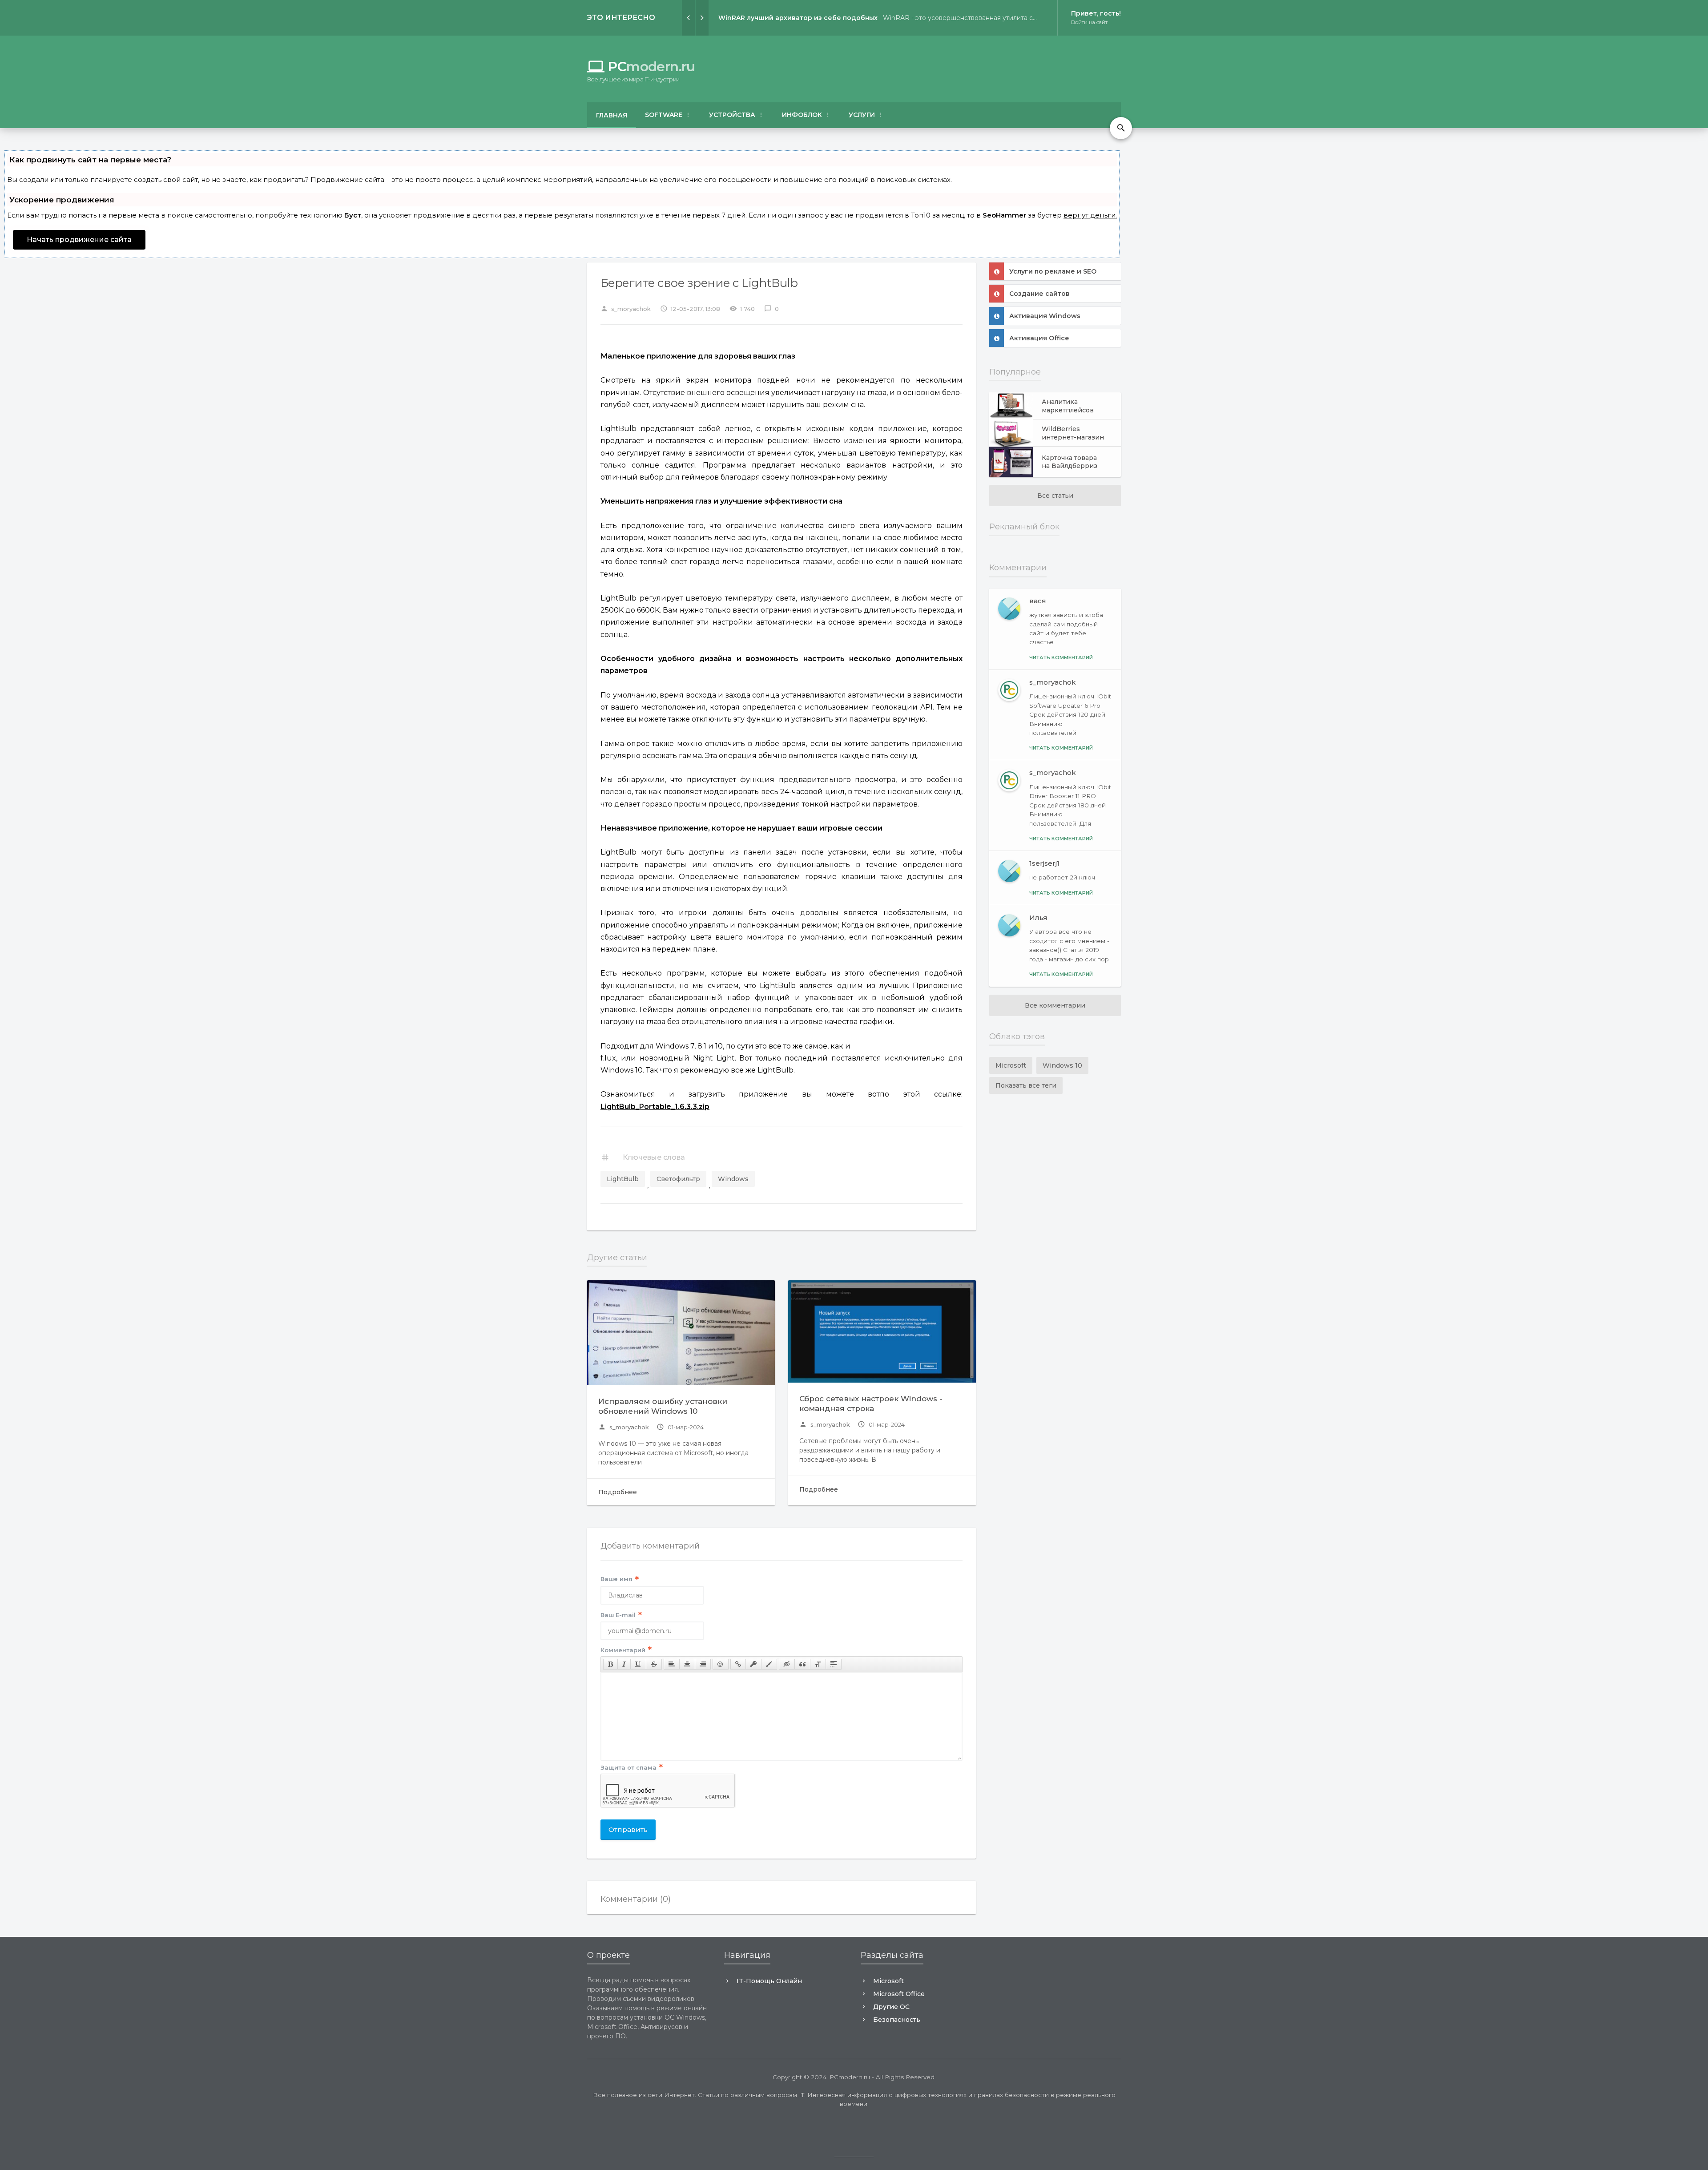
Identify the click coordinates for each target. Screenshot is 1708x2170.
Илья (1038, 918)
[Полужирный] (610, 1664)
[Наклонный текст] (624, 1664)
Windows (733, 1179)
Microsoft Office (899, 1994)
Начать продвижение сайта (79, 240)
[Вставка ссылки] (738, 1664)
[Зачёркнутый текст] (654, 1664)
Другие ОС (891, 2007)
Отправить (628, 1829)
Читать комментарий (1061, 657)
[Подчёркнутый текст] (638, 1664)
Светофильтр (678, 1179)
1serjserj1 (1044, 863)
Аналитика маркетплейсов (1068, 406)
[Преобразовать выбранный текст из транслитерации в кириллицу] (818, 1664)
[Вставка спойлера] (834, 1664)
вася (1038, 601)
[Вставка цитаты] (802, 1664)
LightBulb (623, 1179)
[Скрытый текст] (787, 1664)
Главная (612, 115)
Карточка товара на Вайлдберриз (1070, 462)
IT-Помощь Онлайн (769, 1981)
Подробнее (618, 1492)
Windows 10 (1062, 1065)
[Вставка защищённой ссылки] (753, 1664)
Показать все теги (1026, 1085)
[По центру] (687, 1664)
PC (641, 67)
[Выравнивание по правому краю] (703, 1664)
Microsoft (1011, 1065)
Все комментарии (1055, 1005)
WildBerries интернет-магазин (1073, 433)
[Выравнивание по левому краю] (672, 1664)
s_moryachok (624, 1427)
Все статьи (1055, 496)
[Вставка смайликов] (721, 1664)
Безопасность (897, 2020)
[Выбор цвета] (769, 1664)
